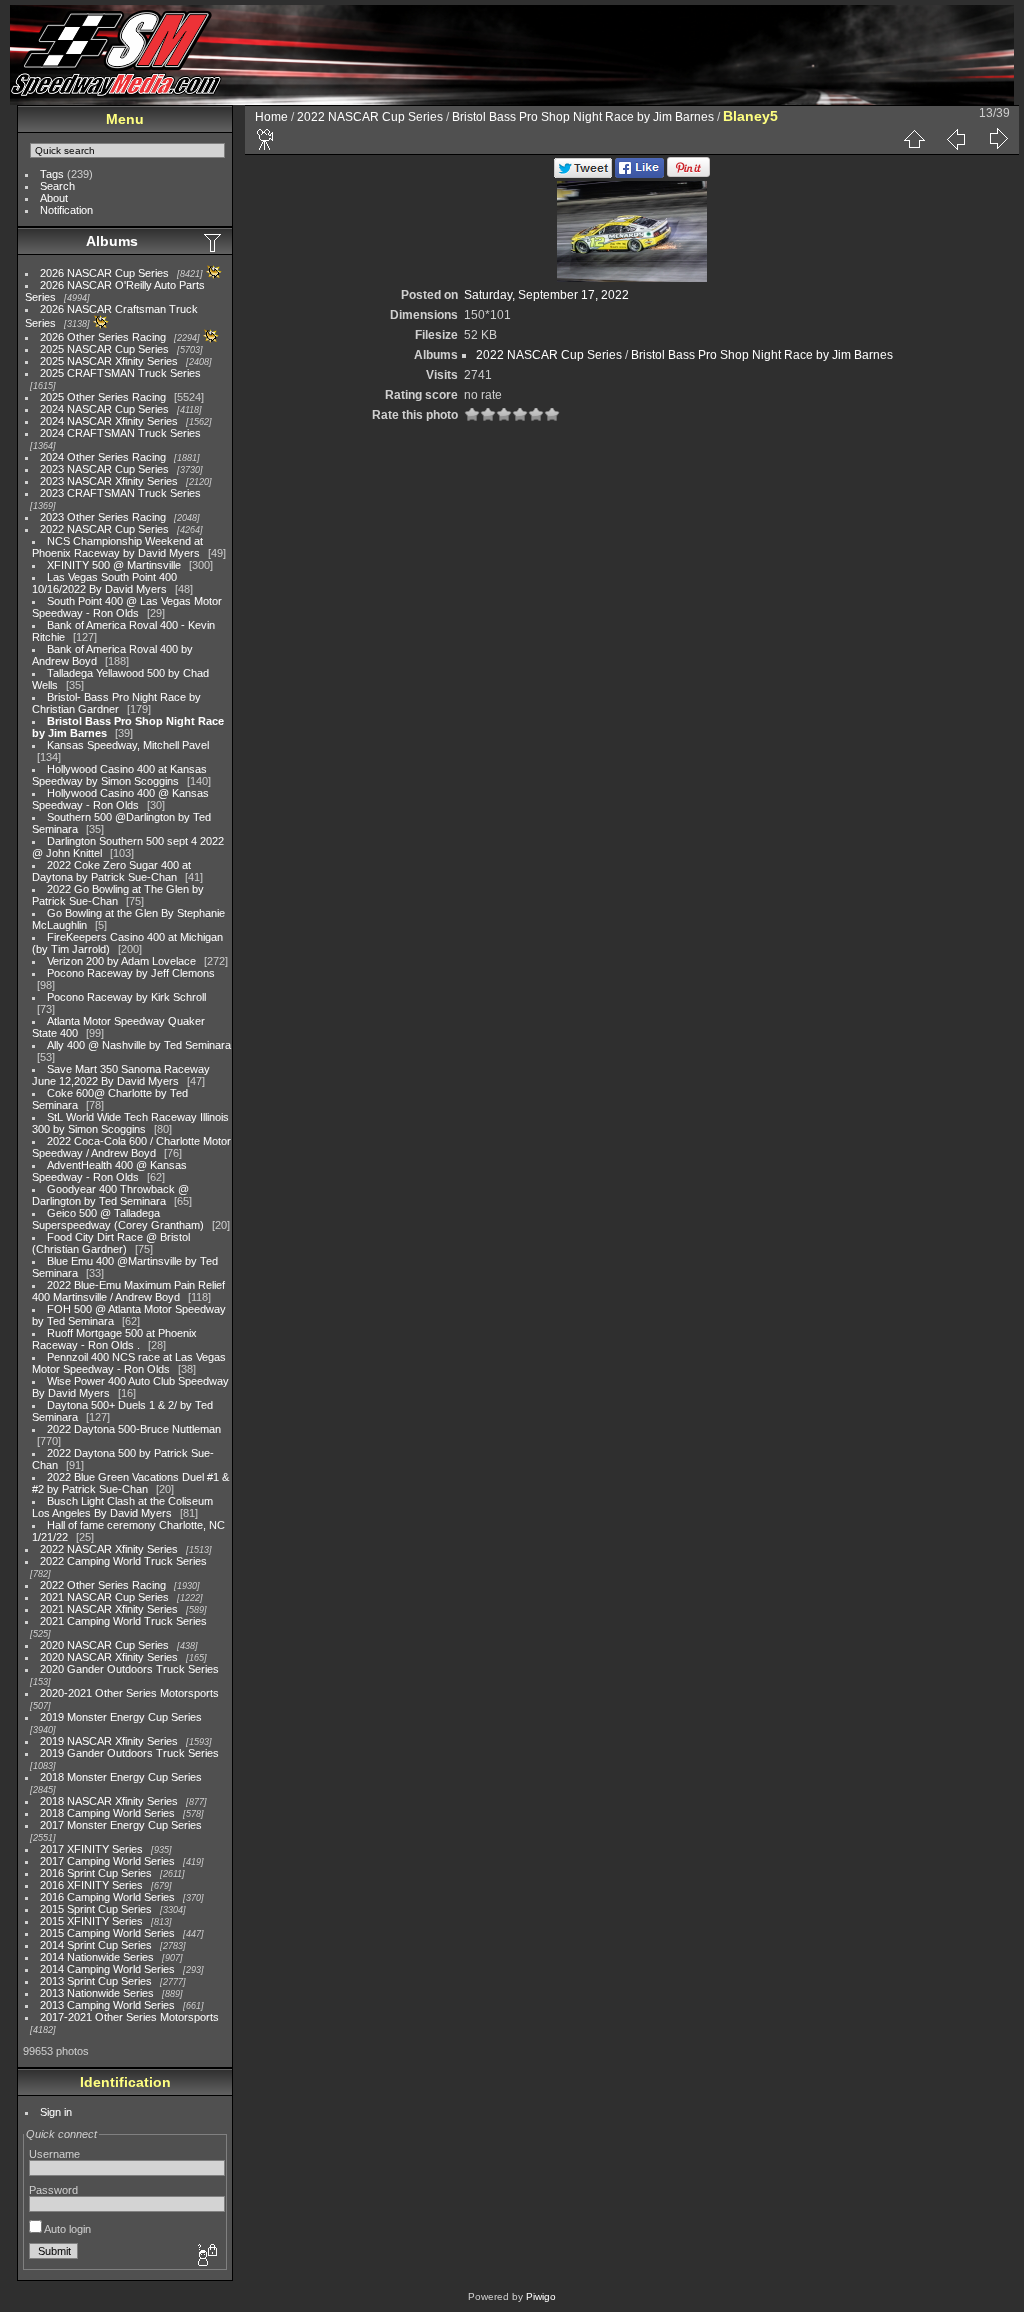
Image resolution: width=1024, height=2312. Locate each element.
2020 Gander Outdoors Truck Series (129, 1669)
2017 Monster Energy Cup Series (121, 1825)
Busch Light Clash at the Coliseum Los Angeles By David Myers (122, 1507)
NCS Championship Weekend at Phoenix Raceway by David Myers (117, 547)
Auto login (66, 2229)
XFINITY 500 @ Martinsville (114, 565)
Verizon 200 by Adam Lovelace (121, 961)
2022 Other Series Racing (103, 1585)
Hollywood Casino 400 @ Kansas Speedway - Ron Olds (120, 799)
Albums (112, 241)
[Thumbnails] (914, 139)
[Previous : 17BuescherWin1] (956, 139)
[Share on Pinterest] (688, 174)
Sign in (56, 2112)
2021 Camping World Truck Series (123, 1621)
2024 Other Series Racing (103, 457)
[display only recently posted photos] (214, 242)
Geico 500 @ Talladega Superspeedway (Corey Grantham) (118, 1219)
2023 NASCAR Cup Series (104, 469)
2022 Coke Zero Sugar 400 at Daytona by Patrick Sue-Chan (111, 871)
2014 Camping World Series (107, 1969)
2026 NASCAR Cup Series (104, 273)
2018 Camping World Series (107, 1813)
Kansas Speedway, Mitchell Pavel (128, 745)
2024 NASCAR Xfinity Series (109, 421)
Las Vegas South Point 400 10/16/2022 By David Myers (104, 583)
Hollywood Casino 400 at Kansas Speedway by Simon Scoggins (119, 775)
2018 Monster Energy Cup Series (121, 1777)
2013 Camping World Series (107, 2005)
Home (271, 117)
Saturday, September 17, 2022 (546, 295)
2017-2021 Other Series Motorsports (129, 2017)
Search (57, 186)
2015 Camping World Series (107, 1933)
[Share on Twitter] (583, 174)
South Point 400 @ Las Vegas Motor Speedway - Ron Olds (127, 607)
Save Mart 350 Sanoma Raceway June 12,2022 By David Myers (121, 1075)
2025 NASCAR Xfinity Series (109, 361)
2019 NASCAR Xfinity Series (109, 1741)
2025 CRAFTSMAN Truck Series (120, 373)
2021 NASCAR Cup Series (104, 1597)
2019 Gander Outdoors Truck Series (129, 1753)
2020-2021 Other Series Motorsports (129, 1693)
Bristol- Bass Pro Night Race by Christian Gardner (116, 703)
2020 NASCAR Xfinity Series (109, 1657)
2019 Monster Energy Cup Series (121, 1717)
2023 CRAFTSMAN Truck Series (120, 493)
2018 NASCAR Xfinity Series (109, 1801)
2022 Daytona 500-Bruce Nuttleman (134, 1429)
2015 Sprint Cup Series (96, 1909)
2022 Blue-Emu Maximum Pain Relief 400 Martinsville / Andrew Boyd (128, 1291)
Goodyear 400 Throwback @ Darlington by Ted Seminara (110, 1195)
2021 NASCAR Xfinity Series (109, 1609)
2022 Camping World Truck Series (123, 1561)
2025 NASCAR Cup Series (104, 349)
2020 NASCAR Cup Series (104, 1645)
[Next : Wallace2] (998, 139)
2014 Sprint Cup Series (96, 1945)
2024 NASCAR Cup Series (104, 409)
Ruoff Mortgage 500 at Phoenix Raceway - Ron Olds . (114, 1339)
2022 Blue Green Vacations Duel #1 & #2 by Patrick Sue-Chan (130, 1483)
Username (54, 2154)
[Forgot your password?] (206, 2256)
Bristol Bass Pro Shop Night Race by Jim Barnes (583, 117)
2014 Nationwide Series (97, 1957)
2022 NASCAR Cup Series (104, 529)
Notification (66, 210)
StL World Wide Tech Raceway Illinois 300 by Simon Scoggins (130, 1123)
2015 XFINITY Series (91, 1921)
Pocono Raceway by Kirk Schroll (126, 997)
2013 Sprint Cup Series (96, 1981)
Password (53, 2190)
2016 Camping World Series (107, 1897)
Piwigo (541, 2296)
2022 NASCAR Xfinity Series (109, 1549)
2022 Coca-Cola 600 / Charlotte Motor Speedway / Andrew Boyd (131, 1147)
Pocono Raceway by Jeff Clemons (131, 973)
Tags (52, 174)
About (54, 198)
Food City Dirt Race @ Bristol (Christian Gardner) (111, 1243)
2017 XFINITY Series (91, 1849)
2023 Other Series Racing (103, 517)
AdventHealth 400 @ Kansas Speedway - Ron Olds (109, 1171)
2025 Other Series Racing (103, 397)
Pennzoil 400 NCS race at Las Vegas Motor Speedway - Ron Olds (129, 1363)
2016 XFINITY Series (91, 1885)
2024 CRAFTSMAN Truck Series (120, 433)
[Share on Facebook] (639, 174)
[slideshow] (266, 139)
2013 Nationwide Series (97, 1993)
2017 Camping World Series (107, 1861)
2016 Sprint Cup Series (96, 1873)
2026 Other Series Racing (103, 337)
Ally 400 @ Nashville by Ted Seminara (139, 1045)
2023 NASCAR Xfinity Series (109, 481)
